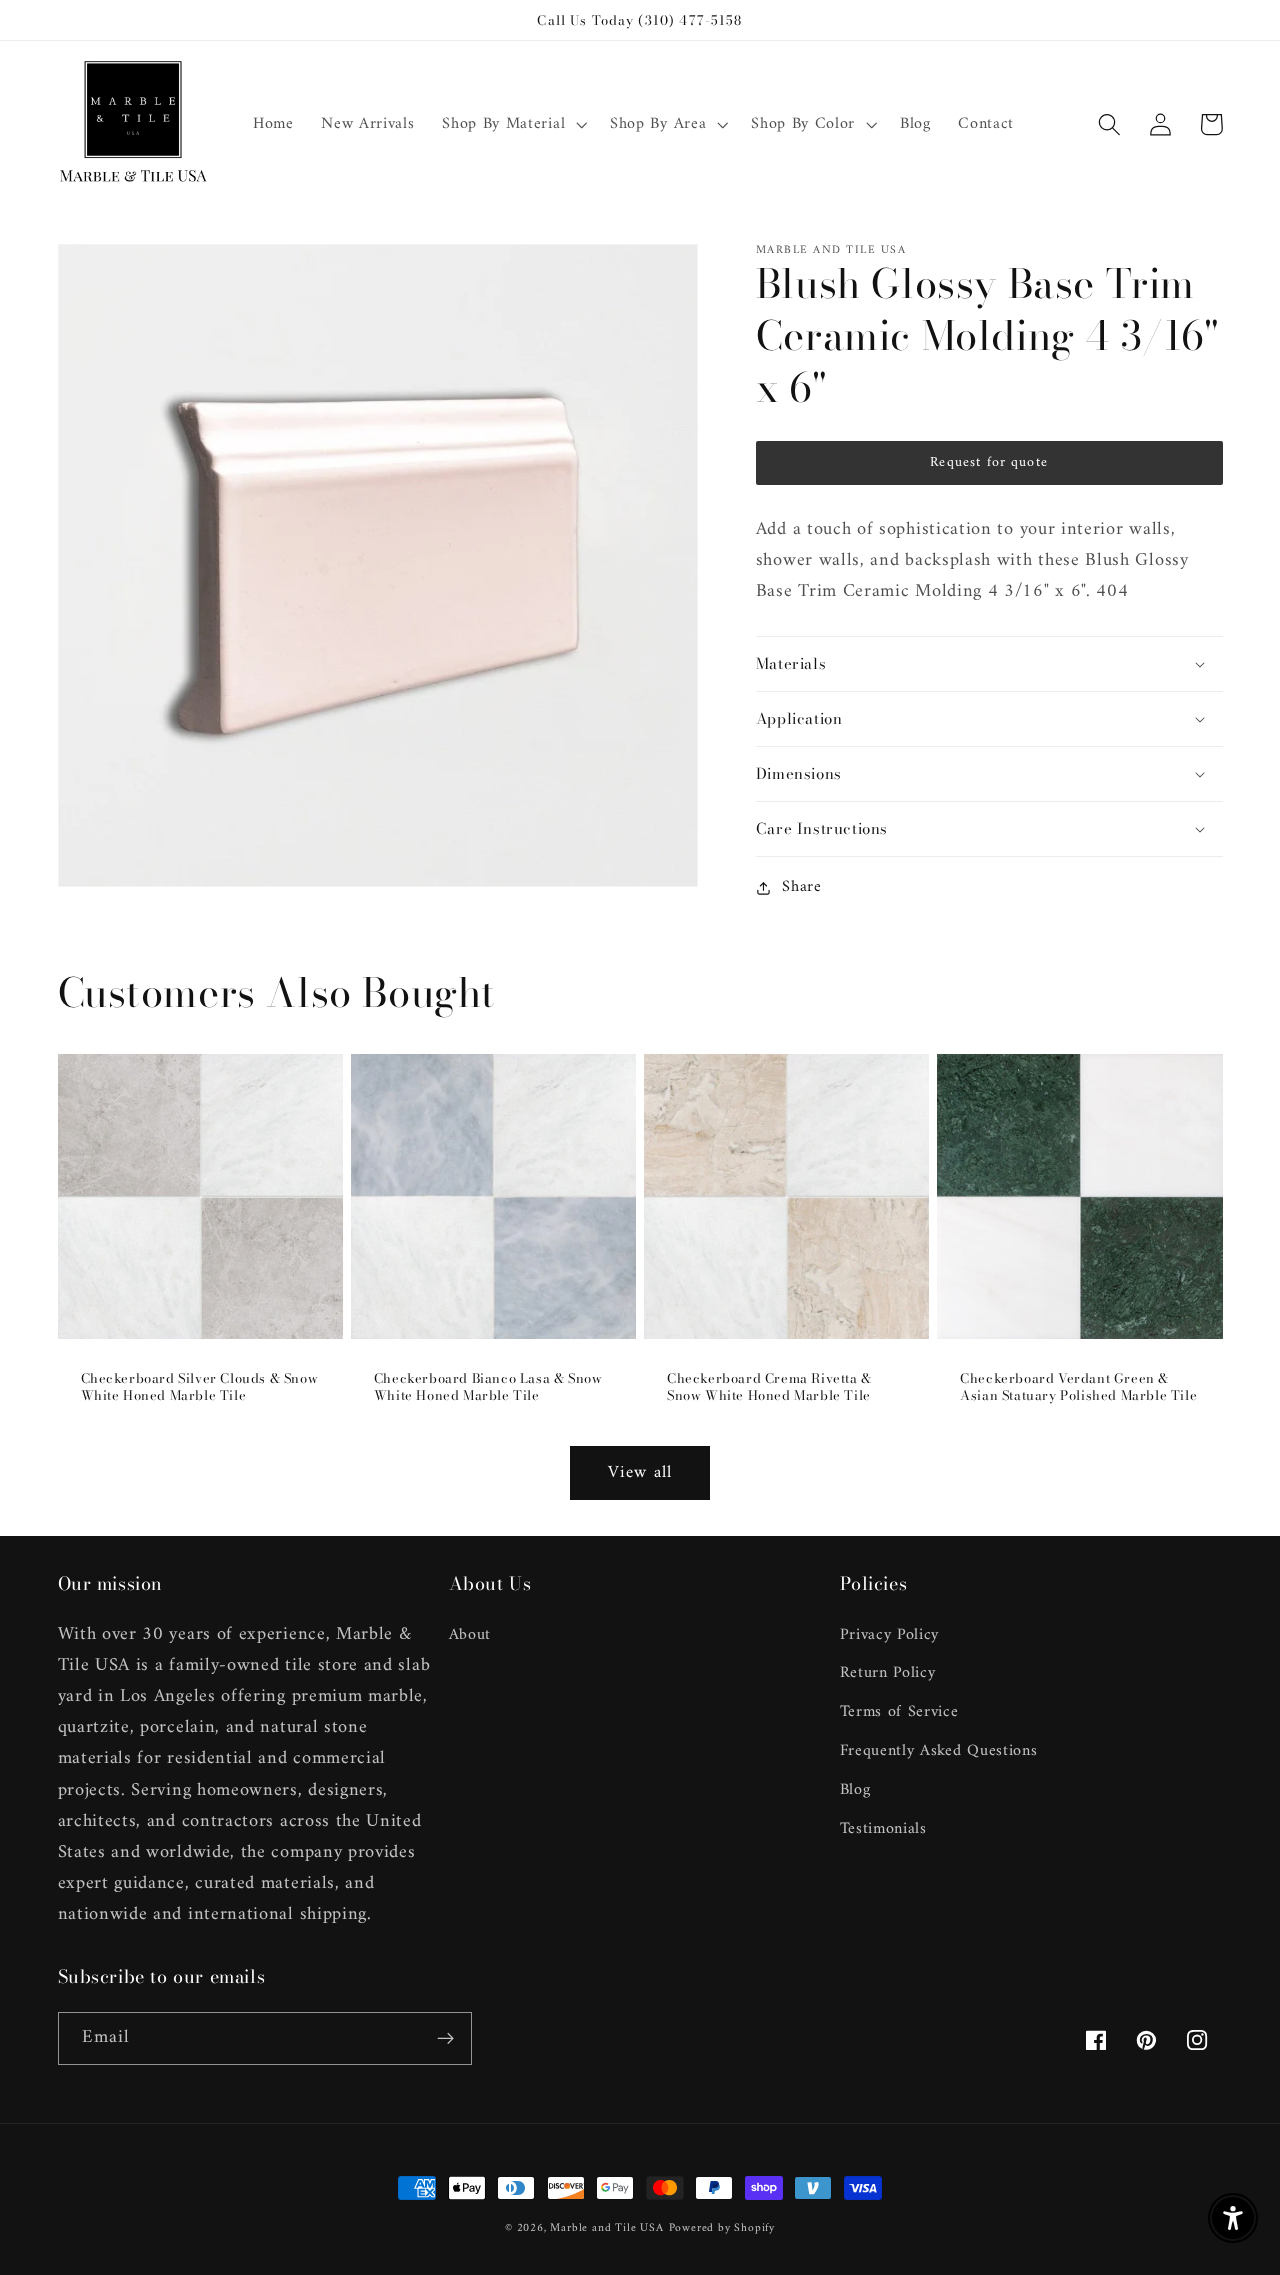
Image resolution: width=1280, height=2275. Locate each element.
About (470, 1635)
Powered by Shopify (722, 2228)
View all (640, 1473)
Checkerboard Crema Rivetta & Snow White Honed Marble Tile (769, 1387)
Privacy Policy (890, 1635)
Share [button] (801, 887)
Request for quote (989, 462)
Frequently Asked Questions (939, 1751)
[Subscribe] (445, 2039)
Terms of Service (899, 1712)
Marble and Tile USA (606, 2228)
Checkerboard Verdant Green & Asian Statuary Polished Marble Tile (1078, 1387)
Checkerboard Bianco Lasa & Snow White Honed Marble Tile (488, 1387)
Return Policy (888, 1673)
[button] (512, 125)
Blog (855, 1790)
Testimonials (883, 1829)
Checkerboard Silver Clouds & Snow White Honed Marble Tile (200, 1387)
